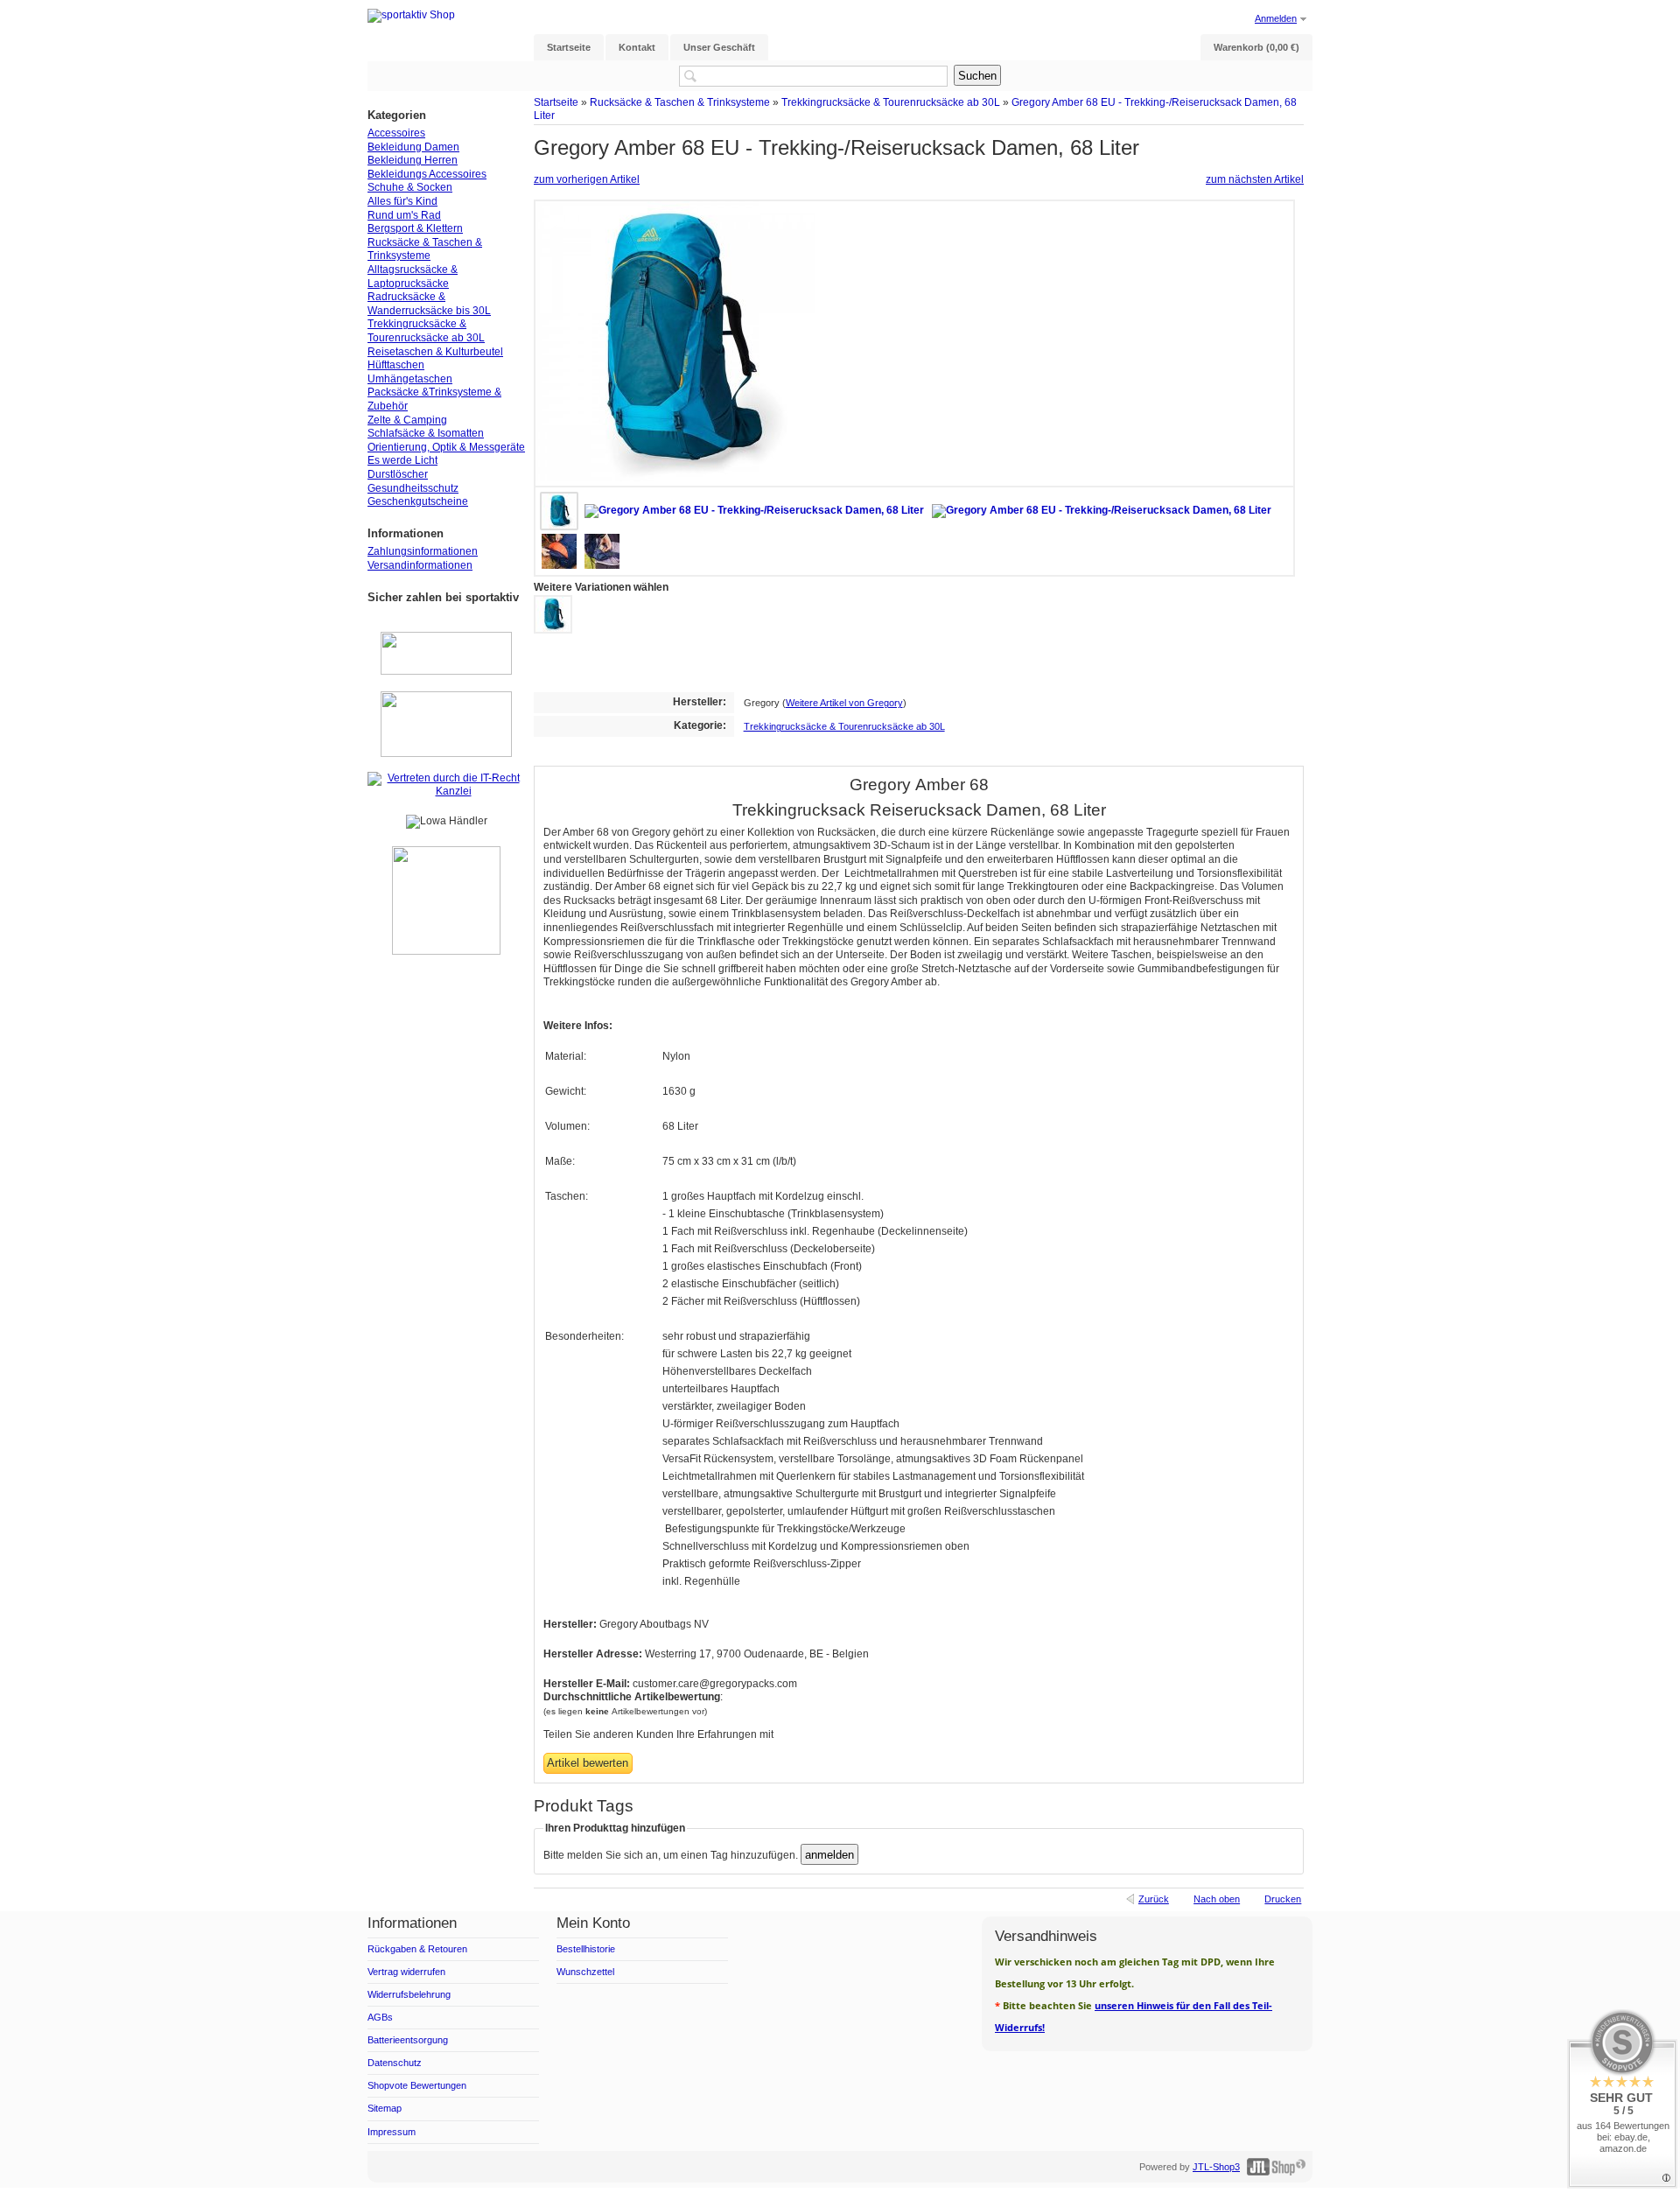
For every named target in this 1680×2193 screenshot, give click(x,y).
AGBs (380, 2017)
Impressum (392, 2132)
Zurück (1154, 1899)
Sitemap (385, 2108)
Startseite (556, 102)
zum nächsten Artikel (1255, 179)
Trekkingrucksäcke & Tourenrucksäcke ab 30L (891, 102)
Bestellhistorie (586, 1949)
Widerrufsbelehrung (409, 1994)
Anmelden (1276, 18)
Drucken (1283, 1899)
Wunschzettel (585, 1972)
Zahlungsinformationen (423, 551)
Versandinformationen (420, 565)
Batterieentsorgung (408, 2040)
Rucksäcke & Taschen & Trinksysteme (680, 102)
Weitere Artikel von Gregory (844, 703)
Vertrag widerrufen (406, 1972)
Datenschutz (395, 2063)
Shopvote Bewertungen (417, 2085)
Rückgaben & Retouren (417, 1949)
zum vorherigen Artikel (587, 179)
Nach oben (1217, 1899)
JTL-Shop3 (1216, 2167)
